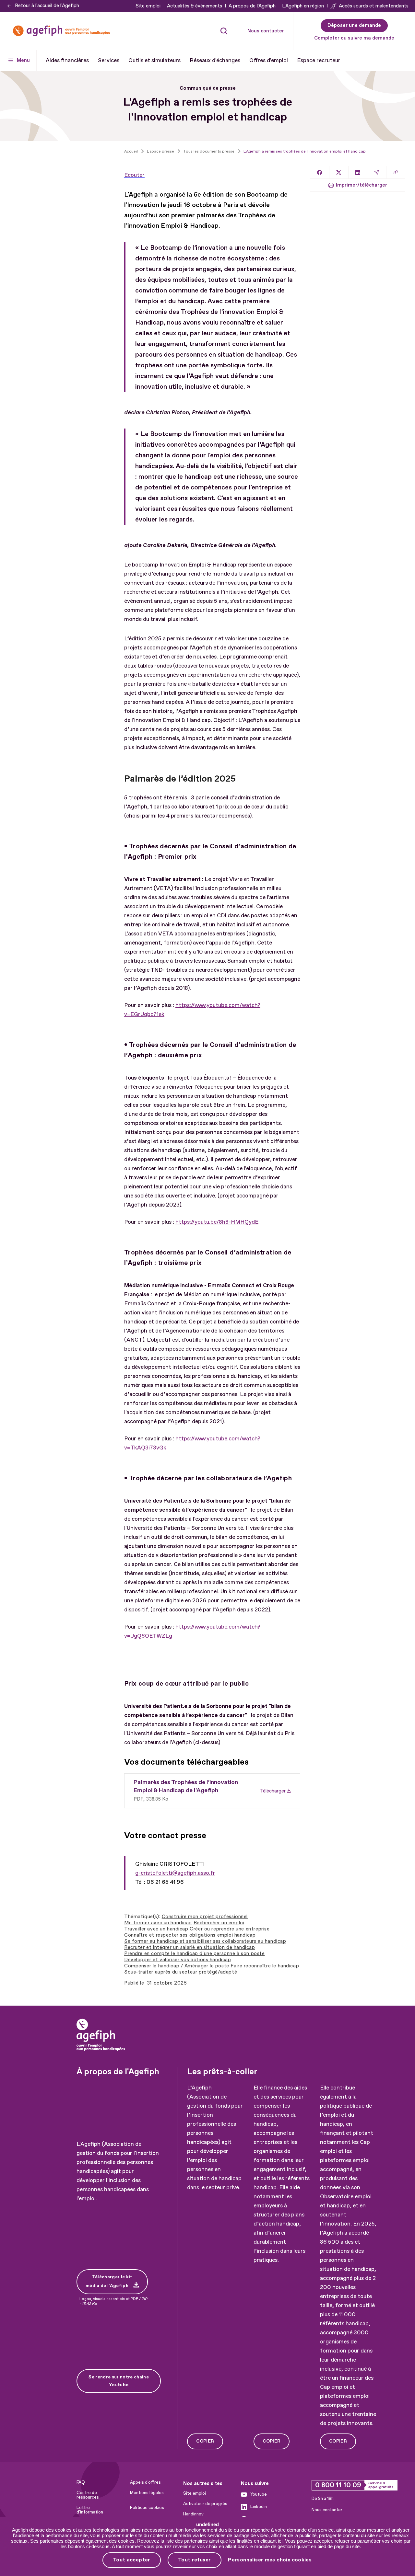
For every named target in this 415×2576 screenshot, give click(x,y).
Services (109, 60)
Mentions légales (147, 2493)
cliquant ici (271, 2541)
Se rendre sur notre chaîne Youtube (119, 2381)
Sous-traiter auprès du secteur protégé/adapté (181, 1972)
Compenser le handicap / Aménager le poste (177, 1966)
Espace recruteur (319, 60)
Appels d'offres (145, 2482)
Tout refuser (195, 2560)
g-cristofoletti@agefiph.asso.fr (175, 1873)
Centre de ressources (88, 2495)
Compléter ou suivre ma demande (354, 38)
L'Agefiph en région (303, 6)
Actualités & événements (195, 6)
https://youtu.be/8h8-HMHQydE (217, 1222)
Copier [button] (205, 2441)
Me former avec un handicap (158, 1923)
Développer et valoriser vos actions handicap (178, 1960)
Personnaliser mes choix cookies (270, 2560)
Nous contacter (266, 31)
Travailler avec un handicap (156, 1929)
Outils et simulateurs (154, 60)
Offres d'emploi (269, 60)
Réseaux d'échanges (215, 60)
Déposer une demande (354, 25)
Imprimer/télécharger (362, 185)
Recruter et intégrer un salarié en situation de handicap (190, 1947)
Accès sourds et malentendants (374, 6)
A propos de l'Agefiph (252, 6)
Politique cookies (147, 2508)
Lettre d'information (90, 2510)
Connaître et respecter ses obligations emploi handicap (190, 1935)
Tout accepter (132, 2560)
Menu (23, 60)
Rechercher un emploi (219, 1923)
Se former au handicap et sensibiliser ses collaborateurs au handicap (205, 1941)
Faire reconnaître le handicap (265, 1966)
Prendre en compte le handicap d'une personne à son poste (194, 1954)
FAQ (81, 2482)
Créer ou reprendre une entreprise (230, 1929)
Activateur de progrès (205, 2504)
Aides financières (67, 60)
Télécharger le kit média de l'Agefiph (109, 2281)
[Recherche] (224, 31)
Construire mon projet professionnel (205, 1917)
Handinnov (193, 2514)
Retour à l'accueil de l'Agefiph (47, 6)
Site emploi (148, 6)
